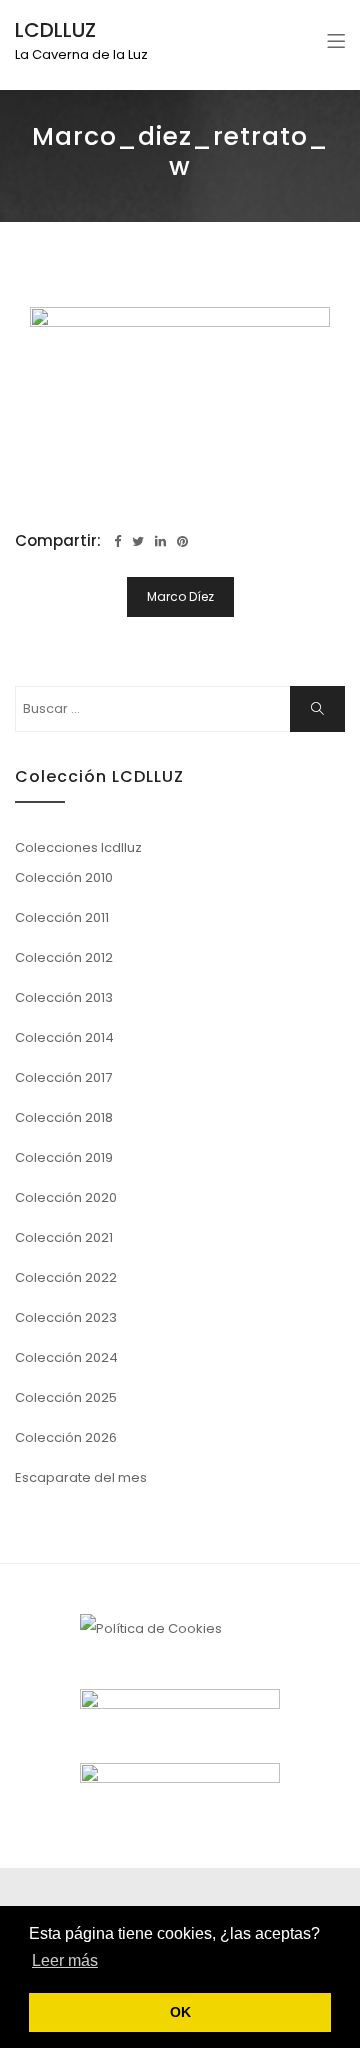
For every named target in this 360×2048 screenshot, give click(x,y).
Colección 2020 (66, 1197)
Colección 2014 (64, 1037)
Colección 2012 (64, 957)
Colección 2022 (66, 1277)
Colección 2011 (62, 917)
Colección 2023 (66, 1317)
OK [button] (180, 2012)
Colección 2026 (66, 1437)
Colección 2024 (66, 1357)
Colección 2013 (64, 997)
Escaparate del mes (81, 1477)
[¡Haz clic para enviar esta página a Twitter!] (138, 541)
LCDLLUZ (55, 30)
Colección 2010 (64, 877)
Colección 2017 (63, 1077)
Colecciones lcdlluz (78, 847)
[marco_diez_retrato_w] (180, 407)
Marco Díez (180, 596)
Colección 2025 (66, 1397)
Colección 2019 (64, 1157)
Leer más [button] (65, 1960)
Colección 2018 (64, 1117)
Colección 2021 (64, 1237)
